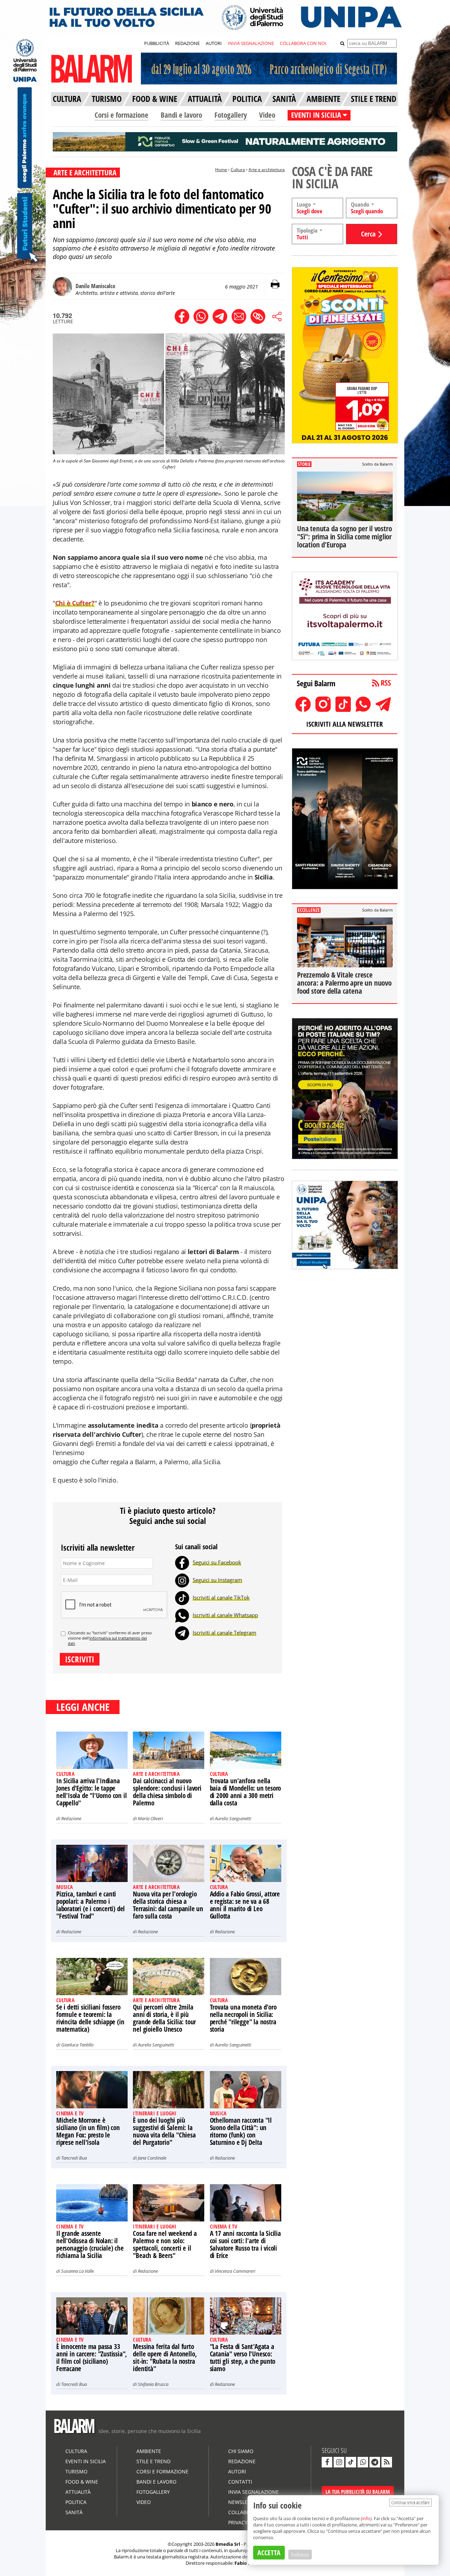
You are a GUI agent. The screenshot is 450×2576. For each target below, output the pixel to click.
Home (221, 170)
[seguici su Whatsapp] (363, 2462)
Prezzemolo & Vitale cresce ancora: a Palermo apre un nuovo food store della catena (344, 983)
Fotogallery (231, 115)
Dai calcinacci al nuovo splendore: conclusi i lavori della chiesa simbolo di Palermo (167, 1792)
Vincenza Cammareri (235, 2271)
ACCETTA (269, 2553)
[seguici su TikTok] (351, 2462)
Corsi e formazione (121, 115)
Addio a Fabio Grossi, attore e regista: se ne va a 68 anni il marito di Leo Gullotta (245, 1905)
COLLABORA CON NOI (303, 43)
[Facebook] (182, 1562)
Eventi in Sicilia (86, 2461)
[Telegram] (182, 1633)
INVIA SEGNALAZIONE (251, 43)
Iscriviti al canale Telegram (224, 1633)
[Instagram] (182, 1580)
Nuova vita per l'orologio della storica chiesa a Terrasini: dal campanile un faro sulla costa (168, 1905)
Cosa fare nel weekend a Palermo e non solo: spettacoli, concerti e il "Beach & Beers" (165, 2244)
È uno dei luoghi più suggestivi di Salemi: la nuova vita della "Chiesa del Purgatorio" (164, 2131)
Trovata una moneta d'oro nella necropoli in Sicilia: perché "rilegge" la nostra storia (243, 2018)
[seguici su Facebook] (327, 2462)
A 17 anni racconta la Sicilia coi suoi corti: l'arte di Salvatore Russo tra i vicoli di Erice (245, 2244)
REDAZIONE (187, 43)
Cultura (238, 170)
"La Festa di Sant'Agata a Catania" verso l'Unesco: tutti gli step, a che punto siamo (243, 2358)
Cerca (368, 234)
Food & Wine (82, 2482)
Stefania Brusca (153, 2384)
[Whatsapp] (182, 1615)
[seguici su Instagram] (339, 2462)
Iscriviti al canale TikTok (221, 1597)
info (366, 2518)
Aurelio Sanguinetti (233, 1818)
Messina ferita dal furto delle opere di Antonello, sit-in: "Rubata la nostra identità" (165, 2358)
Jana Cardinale (152, 2158)
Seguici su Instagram (217, 1580)
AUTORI (214, 43)
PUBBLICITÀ (157, 43)
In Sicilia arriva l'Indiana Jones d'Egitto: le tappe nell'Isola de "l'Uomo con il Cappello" (91, 1792)
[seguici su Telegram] (375, 2462)
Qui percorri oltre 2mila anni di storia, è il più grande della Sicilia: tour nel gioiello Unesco (164, 2018)
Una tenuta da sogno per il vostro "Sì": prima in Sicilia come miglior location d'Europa (344, 537)
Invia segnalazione (253, 2492)
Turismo (76, 2471)
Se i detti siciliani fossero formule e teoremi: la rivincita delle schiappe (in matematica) (90, 2018)
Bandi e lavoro (181, 115)
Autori (237, 2471)
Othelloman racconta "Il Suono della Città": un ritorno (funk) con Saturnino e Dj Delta (241, 2131)
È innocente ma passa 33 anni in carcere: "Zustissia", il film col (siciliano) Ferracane (92, 2358)
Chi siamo (241, 2451)
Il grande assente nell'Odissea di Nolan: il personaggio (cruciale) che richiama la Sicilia (90, 2244)
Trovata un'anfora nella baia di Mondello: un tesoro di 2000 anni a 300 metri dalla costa (246, 1792)
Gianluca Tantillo (77, 2045)
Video (267, 115)
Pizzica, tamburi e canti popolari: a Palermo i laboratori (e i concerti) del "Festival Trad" (91, 1905)
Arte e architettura (267, 170)
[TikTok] (182, 1597)
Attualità (78, 2492)
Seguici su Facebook (217, 1562)
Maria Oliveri (150, 1818)
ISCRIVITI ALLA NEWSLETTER (345, 724)
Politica (76, 2502)
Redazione (71, 1818)
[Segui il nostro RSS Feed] (387, 2462)
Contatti (240, 2482)
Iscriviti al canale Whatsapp (225, 1615)
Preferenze (300, 2555)
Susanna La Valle (78, 2271)
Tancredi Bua (74, 2158)
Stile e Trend (153, 2461)
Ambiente (149, 2451)
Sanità (74, 2512)
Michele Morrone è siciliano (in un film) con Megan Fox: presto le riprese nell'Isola (88, 2131)
